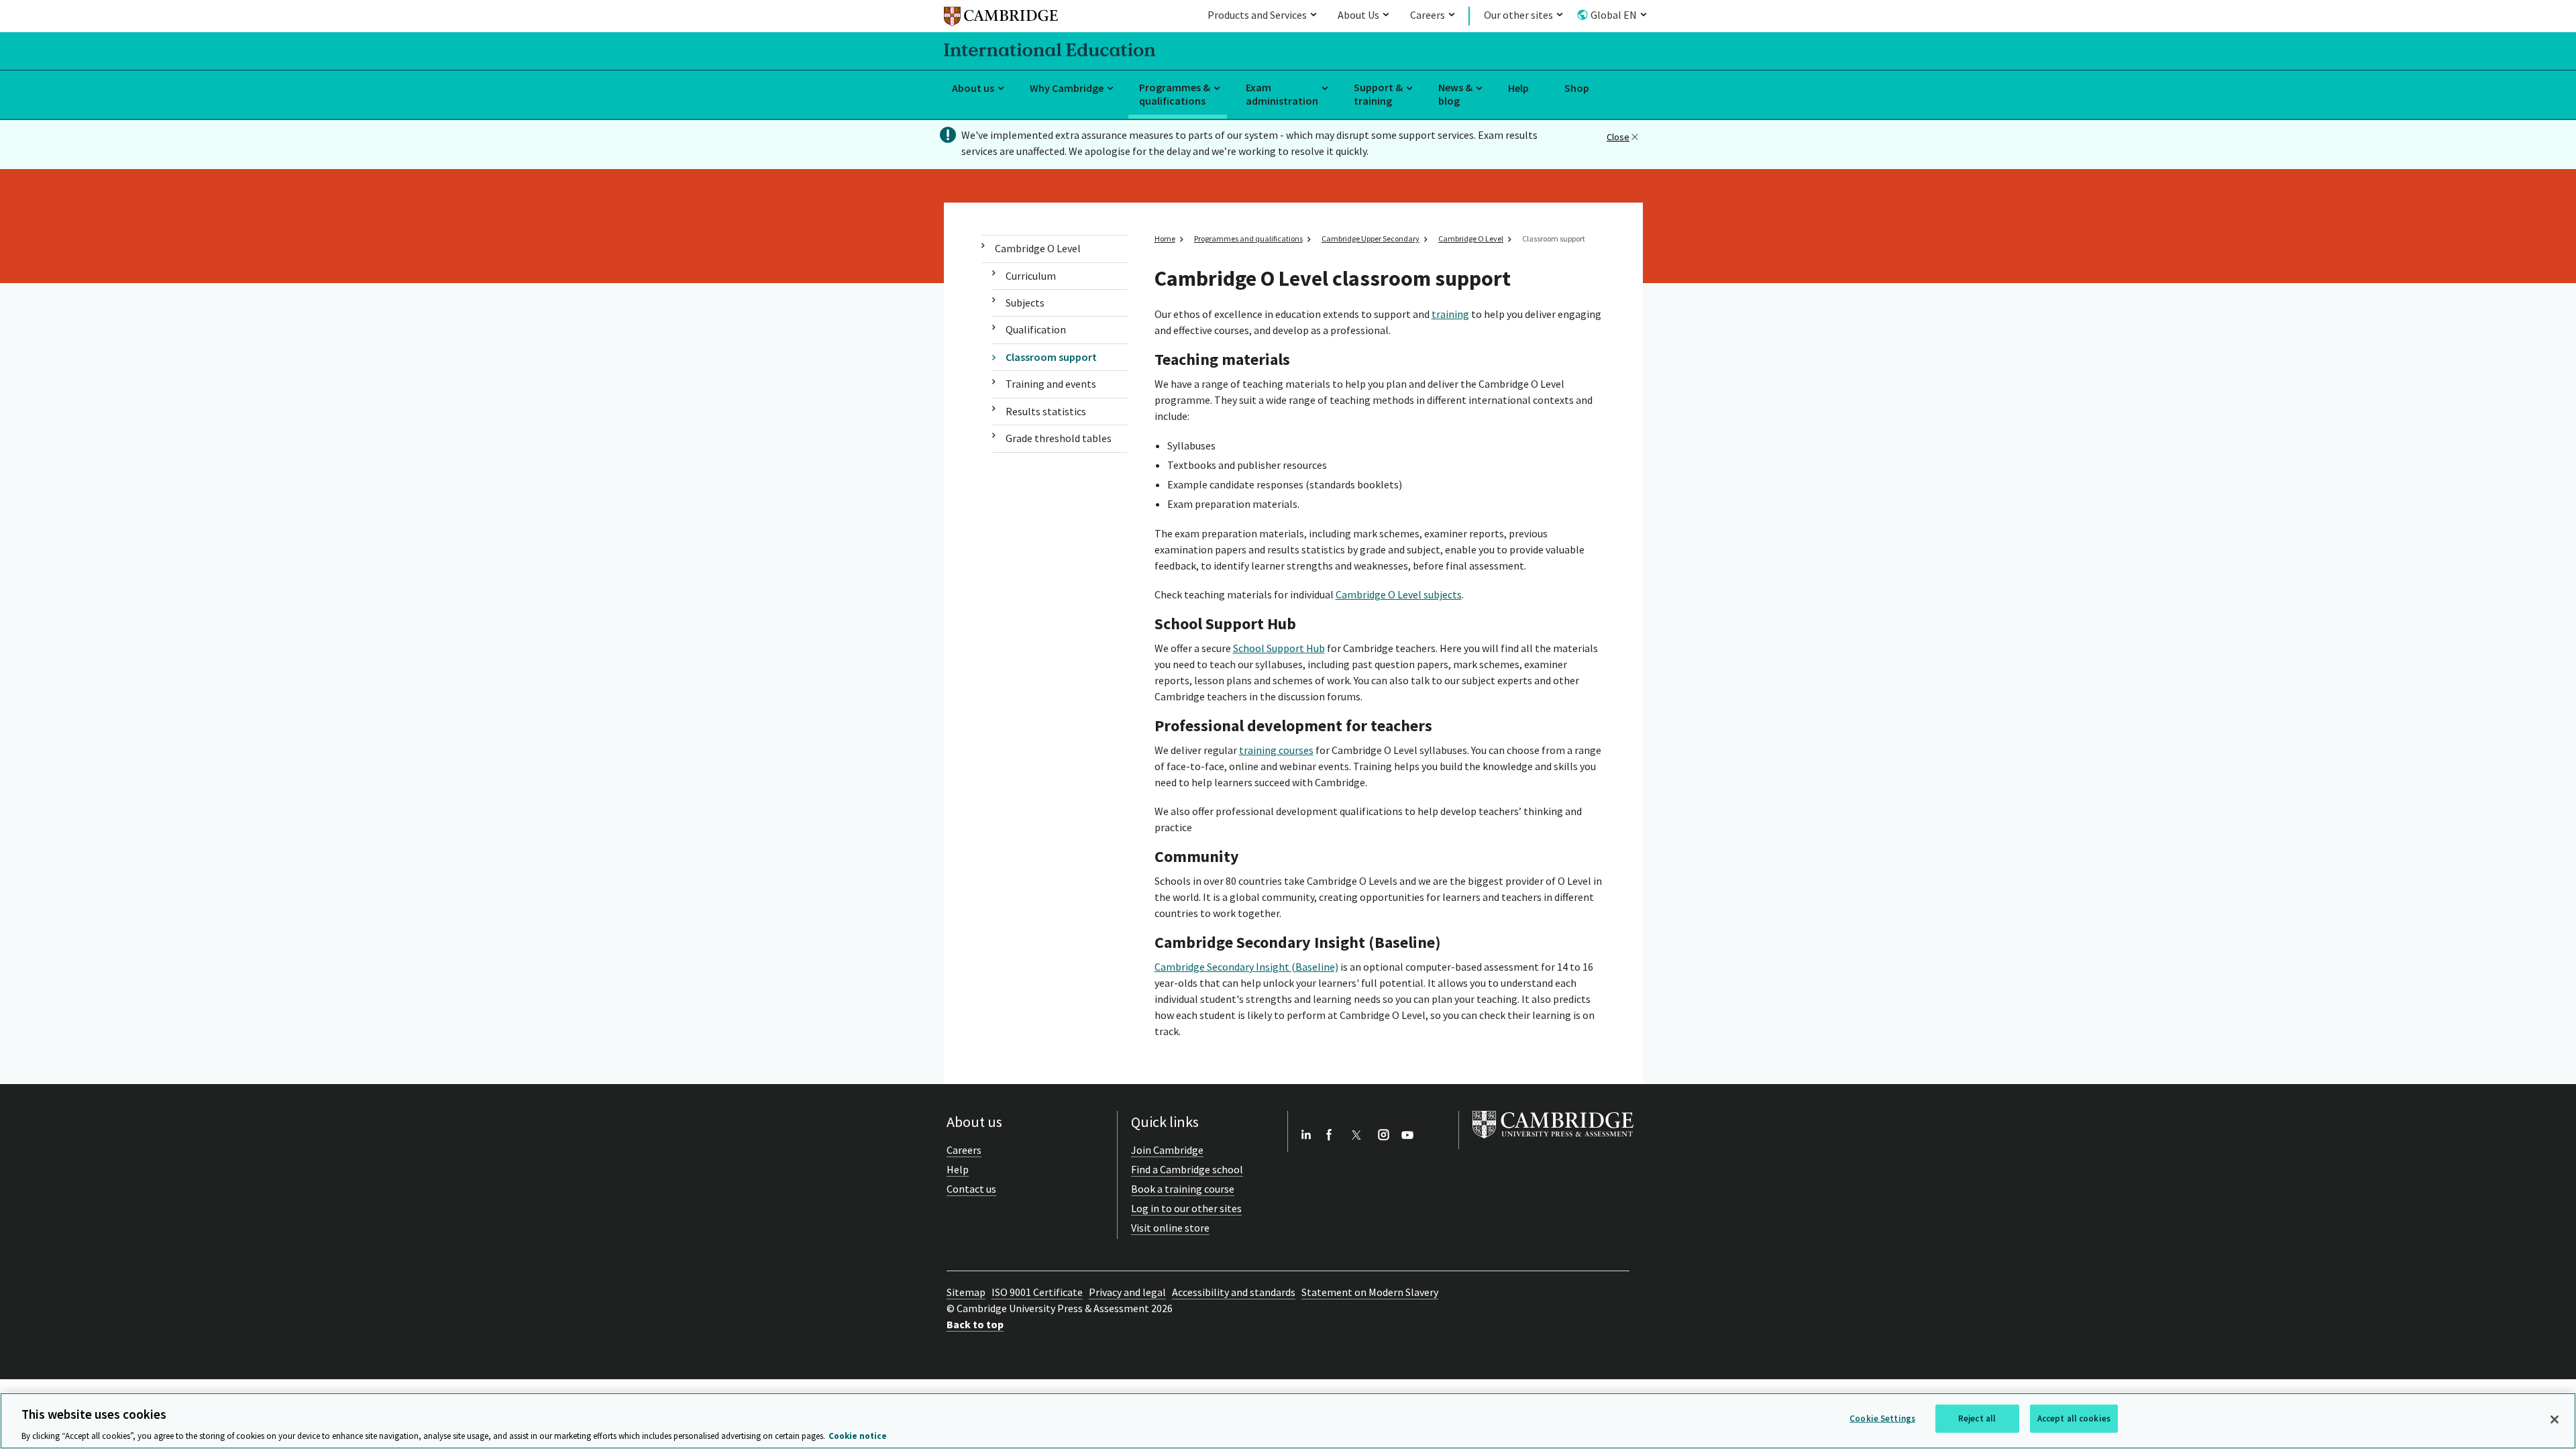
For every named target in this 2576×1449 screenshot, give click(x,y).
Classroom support (1051, 357)
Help (1518, 88)
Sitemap (966, 1292)
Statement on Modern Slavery (1370, 1292)
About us (973, 88)
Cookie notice (858, 1435)
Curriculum (1031, 276)
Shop (1577, 88)
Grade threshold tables (1059, 438)
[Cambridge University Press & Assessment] (1553, 1141)
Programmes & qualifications (1175, 94)
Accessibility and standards (1234, 1292)
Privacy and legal (1127, 1292)
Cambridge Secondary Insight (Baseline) (1246, 967)
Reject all (1977, 1418)
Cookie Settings (1882, 1418)
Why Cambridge (1067, 88)
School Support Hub (1279, 648)
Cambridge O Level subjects (1399, 594)
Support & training (1378, 94)
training (1450, 314)
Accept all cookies (2074, 1418)
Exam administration (1282, 94)
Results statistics (1046, 411)
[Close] (2555, 1419)
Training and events (1051, 384)
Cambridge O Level (1038, 248)
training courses (1276, 750)
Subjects (1025, 303)
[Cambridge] (1001, 18)
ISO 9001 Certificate (1037, 1292)
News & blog (1455, 94)
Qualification (1036, 329)
